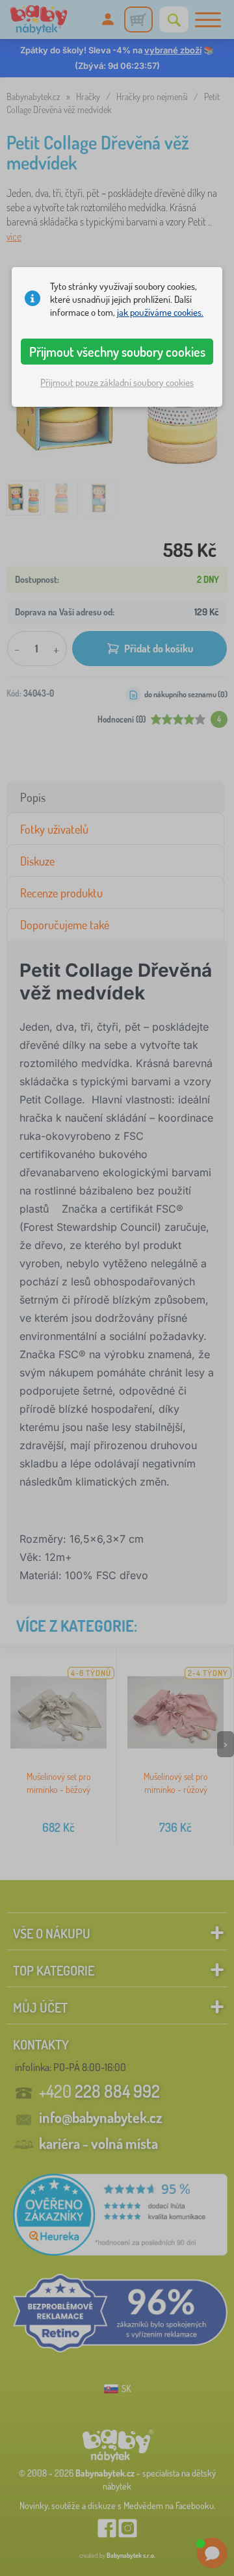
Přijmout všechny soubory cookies (117, 352)
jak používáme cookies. (160, 312)
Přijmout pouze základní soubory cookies (117, 382)
